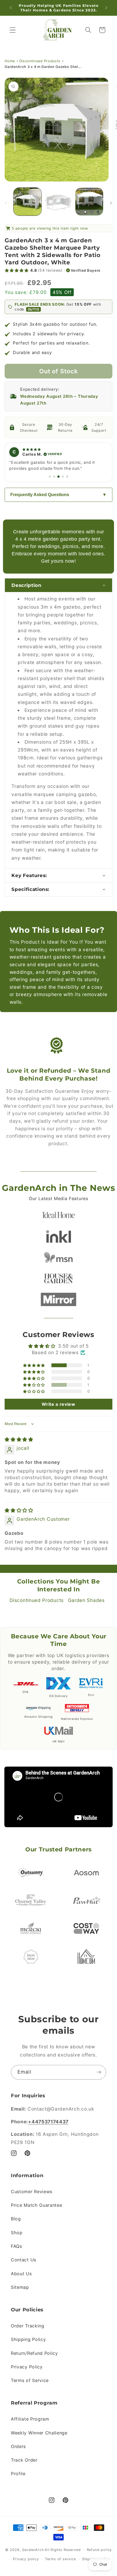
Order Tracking (28, 2326)
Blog (16, 2219)
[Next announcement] (106, 8)
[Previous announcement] (11, 8)
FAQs (16, 2246)
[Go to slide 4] (63, 477)
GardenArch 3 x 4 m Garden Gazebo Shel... (43, 61)
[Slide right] (111, 197)
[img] (19, 1439)
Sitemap (20, 2287)
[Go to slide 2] (54, 477)
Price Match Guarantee (37, 2205)
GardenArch (33, 2550)
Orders (18, 2446)
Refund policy (99, 2550)
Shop (17, 2233)
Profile (18, 2474)
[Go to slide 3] (59, 477)
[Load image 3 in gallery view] (89, 196)
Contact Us (24, 2260)
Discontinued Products (40, 55)
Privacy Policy (27, 2367)
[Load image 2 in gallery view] (58, 196)
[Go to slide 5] (67, 477)
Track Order (24, 2460)
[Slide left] (6, 197)
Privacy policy (26, 2559)
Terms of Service (30, 2380)
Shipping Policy (28, 2339)
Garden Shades (86, 1600)
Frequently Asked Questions (40, 495)
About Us (21, 2274)
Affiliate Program (30, 2419)
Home (10, 55)
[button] (13, 30)
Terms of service (60, 2559)
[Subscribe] (99, 2072)
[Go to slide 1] (50, 477)
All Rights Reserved (63, 2550)
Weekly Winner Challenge (39, 2433)
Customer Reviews (32, 2192)
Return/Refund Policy (34, 2353)
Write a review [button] (59, 1404)
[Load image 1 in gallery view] (27, 196)
